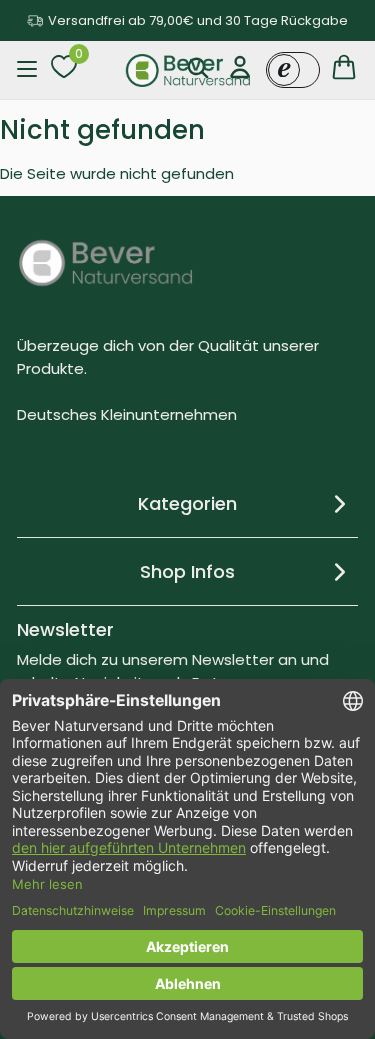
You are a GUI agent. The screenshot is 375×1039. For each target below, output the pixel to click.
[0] (63, 70)
